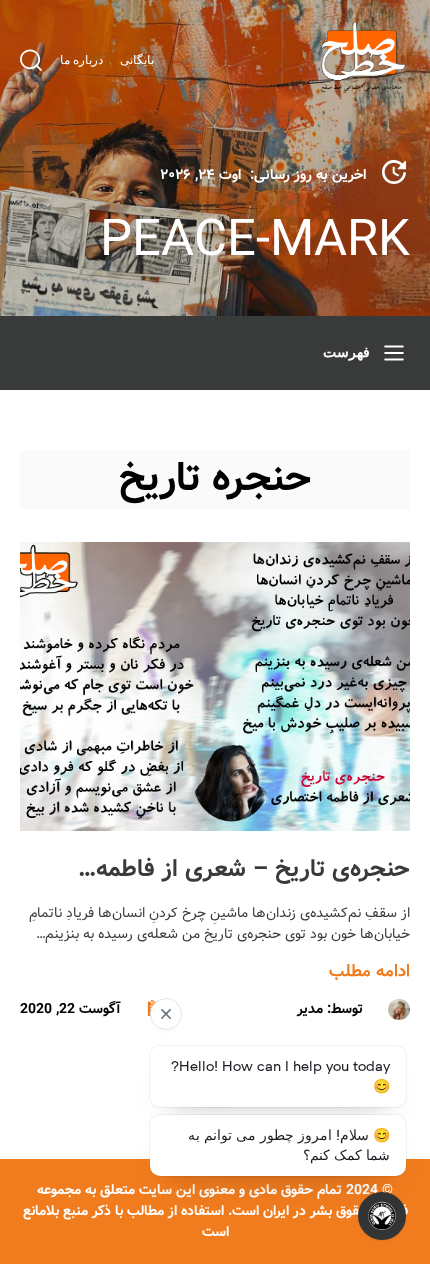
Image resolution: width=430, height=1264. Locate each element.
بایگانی (137, 60)
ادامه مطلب (369, 971)
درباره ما (81, 60)
